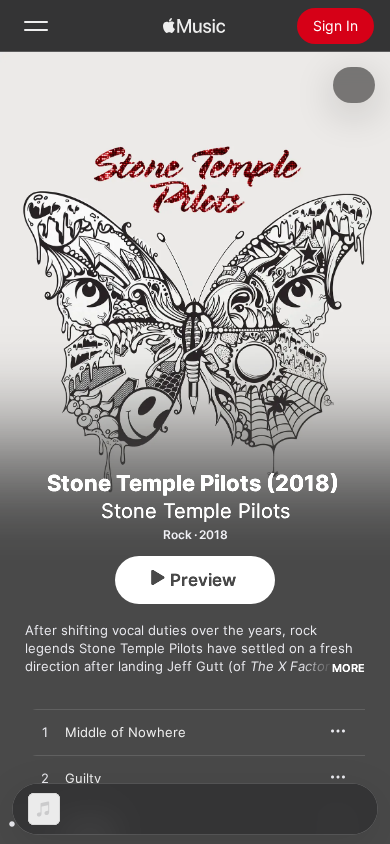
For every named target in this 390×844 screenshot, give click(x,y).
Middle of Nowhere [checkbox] (125, 732)
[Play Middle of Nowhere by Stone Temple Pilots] (45, 733)
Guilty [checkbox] (83, 778)
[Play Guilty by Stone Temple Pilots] (45, 779)
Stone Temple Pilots (195, 511)
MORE (348, 668)
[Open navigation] (36, 26)
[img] (194, 26)
